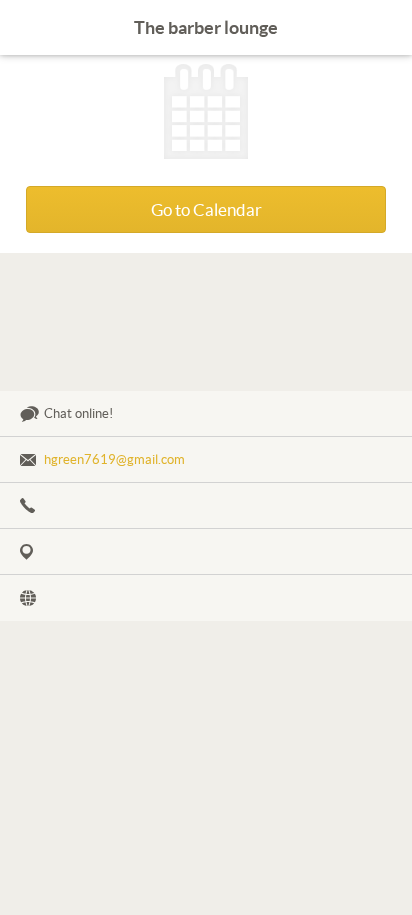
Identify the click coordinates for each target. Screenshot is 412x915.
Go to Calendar (206, 209)
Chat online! (78, 413)
